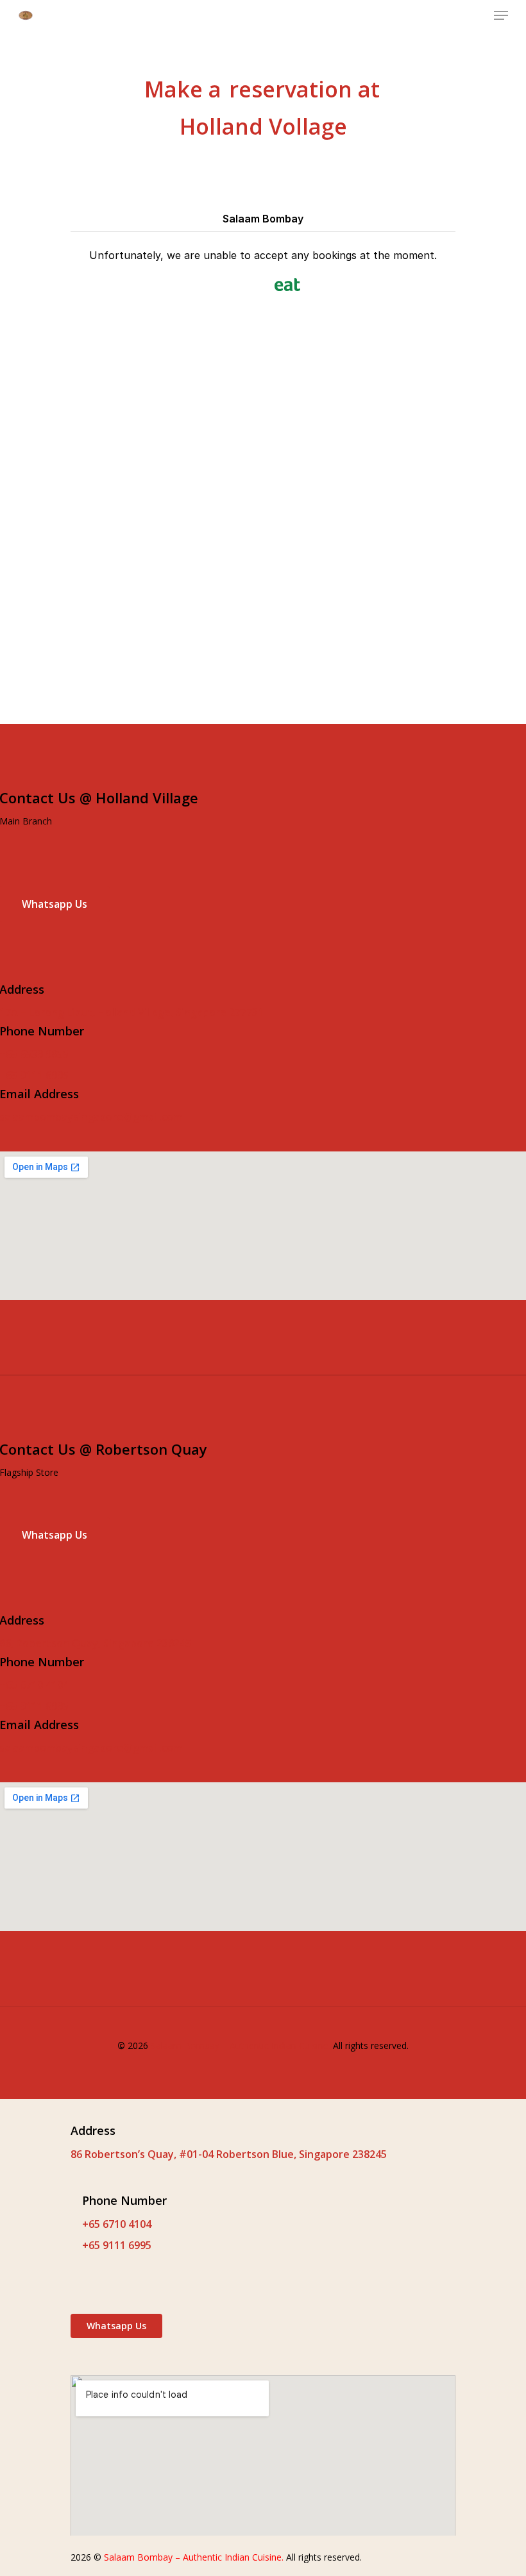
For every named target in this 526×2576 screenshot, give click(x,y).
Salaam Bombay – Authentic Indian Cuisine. (241, 2045)
